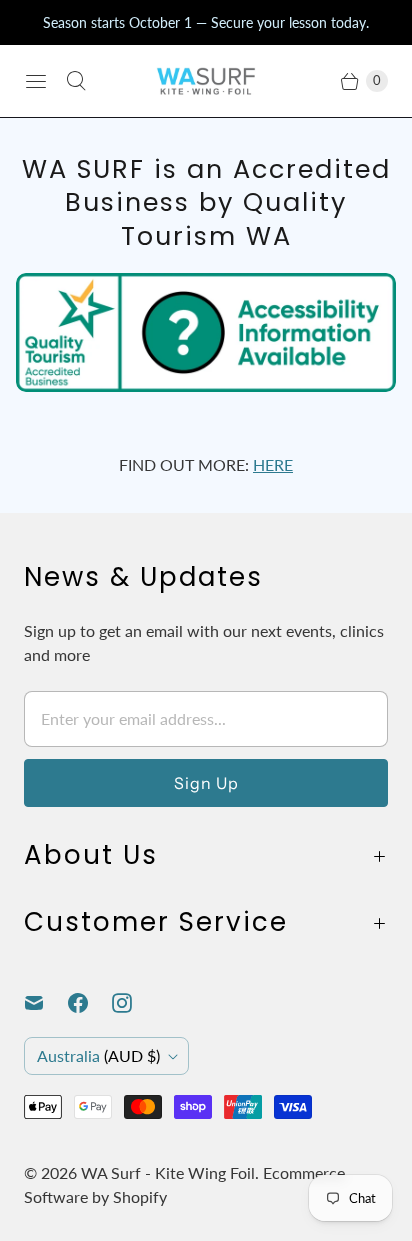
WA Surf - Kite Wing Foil (168, 1172)
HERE (273, 464)
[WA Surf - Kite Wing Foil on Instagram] (134, 1003)
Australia (98, 1055)
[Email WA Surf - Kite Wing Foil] (46, 1003)
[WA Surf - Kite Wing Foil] (206, 81)
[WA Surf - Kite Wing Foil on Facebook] (90, 1003)
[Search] (76, 81)
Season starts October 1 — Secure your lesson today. (206, 22)
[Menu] (36, 81)
